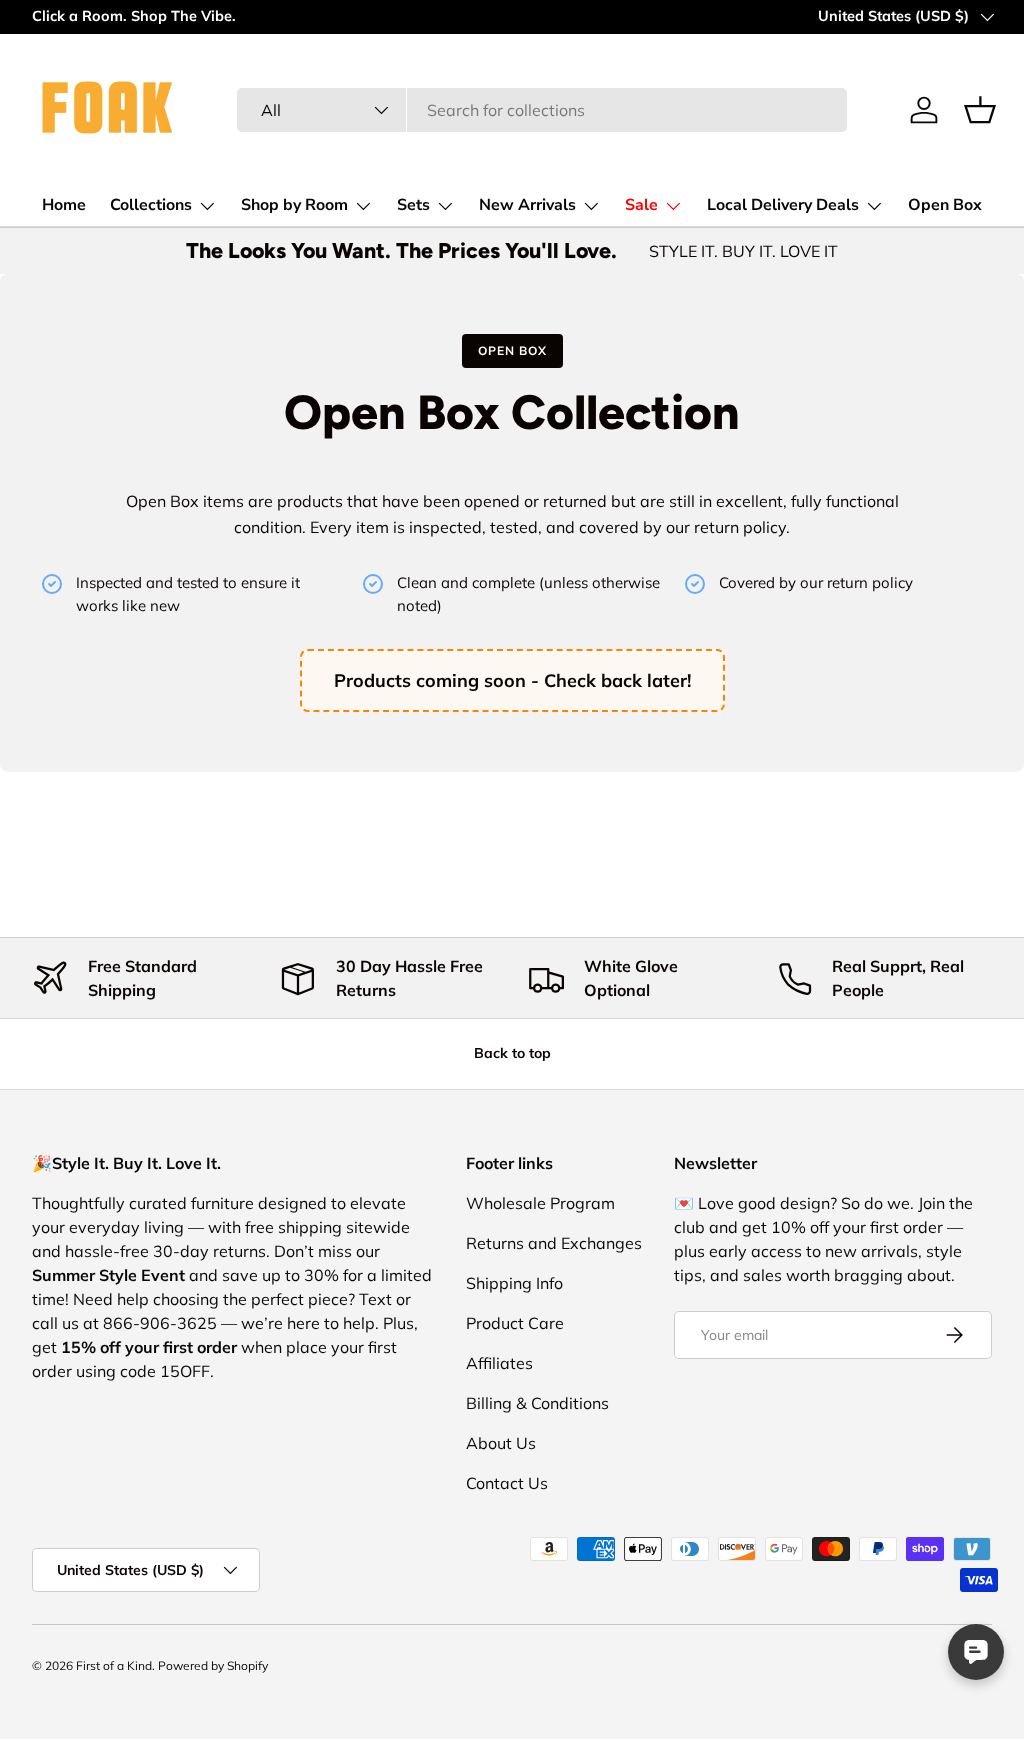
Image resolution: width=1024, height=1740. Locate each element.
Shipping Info (514, 1283)
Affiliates (499, 1363)
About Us (501, 1443)
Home (64, 205)
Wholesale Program (540, 1203)
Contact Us (507, 1483)
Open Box (945, 205)
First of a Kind (114, 1665)
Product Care (515, 1323)
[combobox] (541, 110)
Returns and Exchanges (554, 1243)
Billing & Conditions (537, 1403)
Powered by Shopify (213, 1665)
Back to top (512, 1053)
